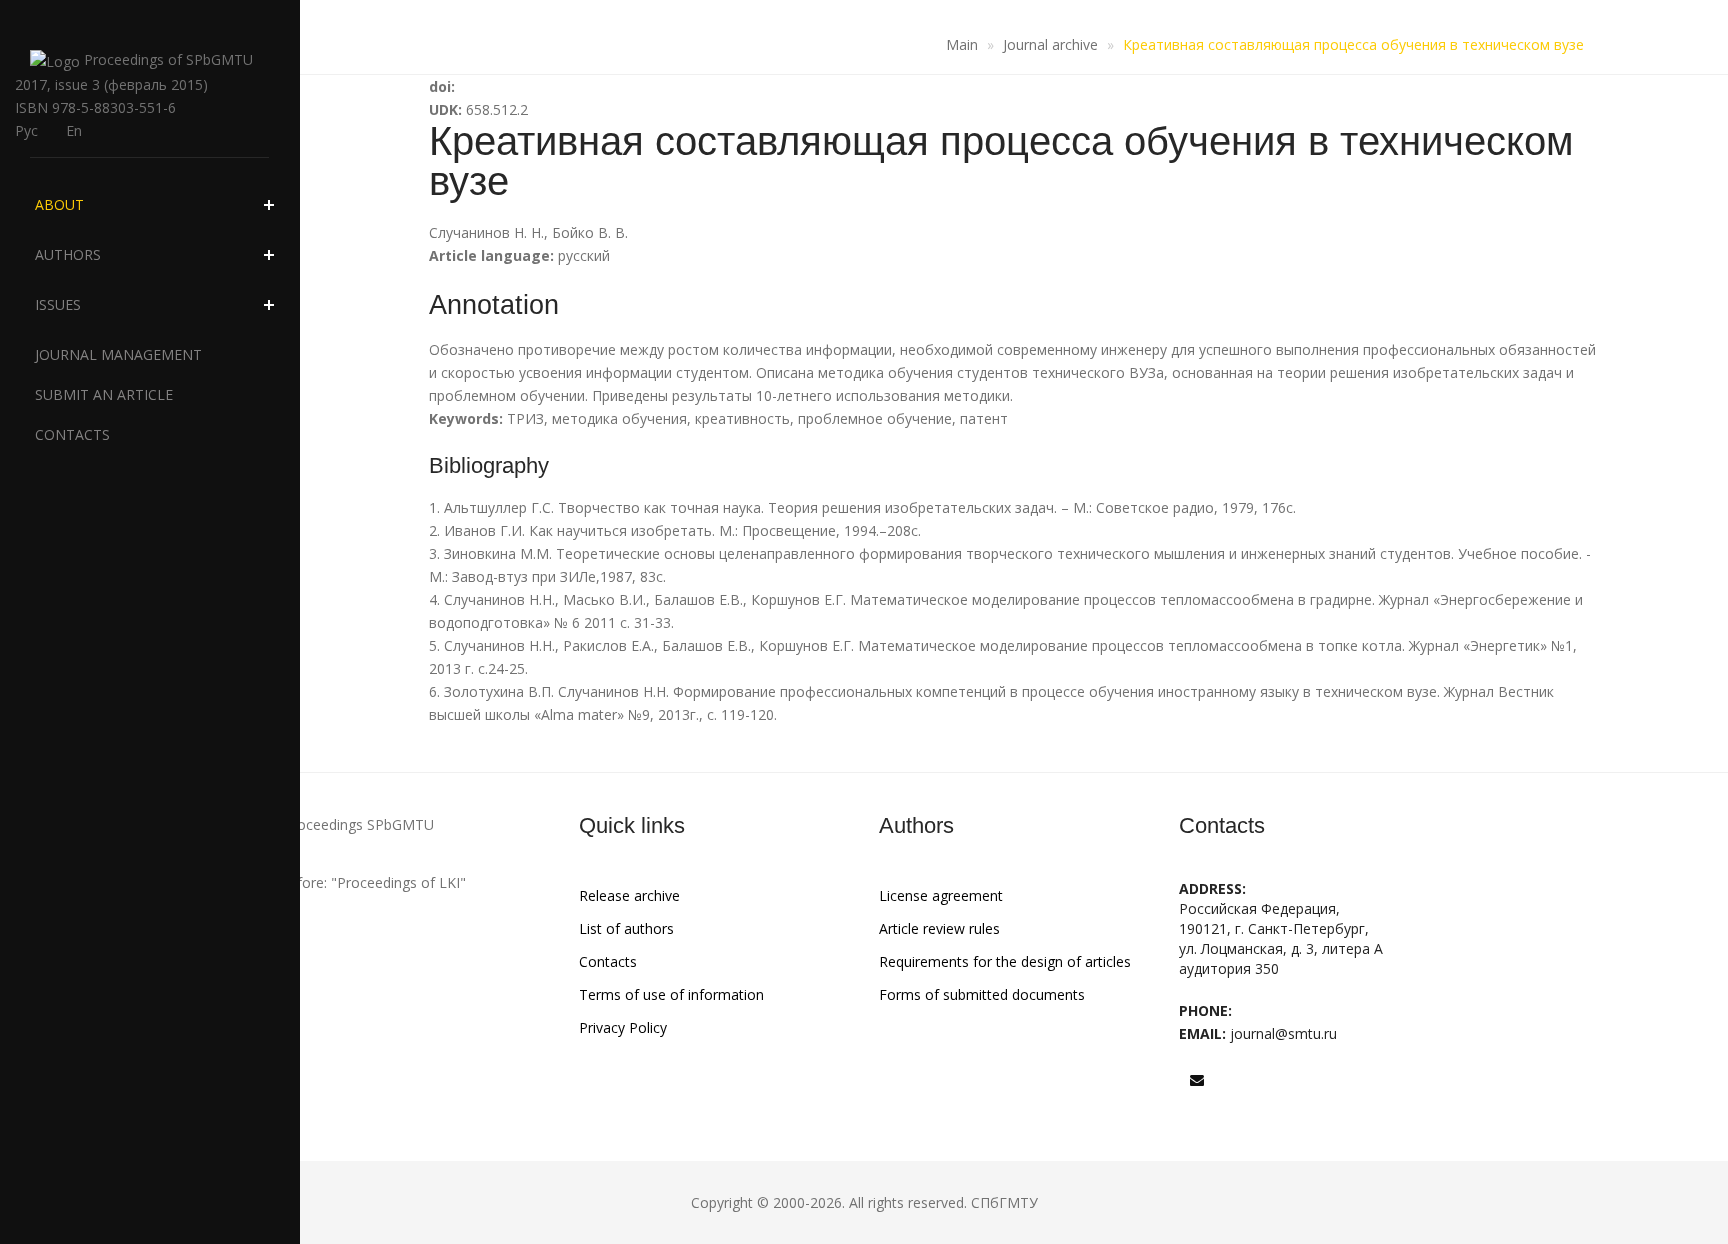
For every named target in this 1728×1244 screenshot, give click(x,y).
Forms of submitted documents (982, 994)
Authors (68, 254)
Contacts (72, 434)
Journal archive (1050, 44)
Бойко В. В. (590, 232)
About (59, 204)
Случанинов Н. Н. (486, 232)
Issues (58, 304)
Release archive (629, 895)
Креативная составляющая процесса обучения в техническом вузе (1353, 44)
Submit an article (104, 394)
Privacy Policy (623, 1027)
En (74, 130)
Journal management (118, 354)
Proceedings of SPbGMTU (166, 59)
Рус (26, 130)
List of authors (626, 928)
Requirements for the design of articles (1005, 961)
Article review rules (939, 928)
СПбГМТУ (1004, 1202)
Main (962, 44)
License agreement (941, 895)
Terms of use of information (671, 994)
